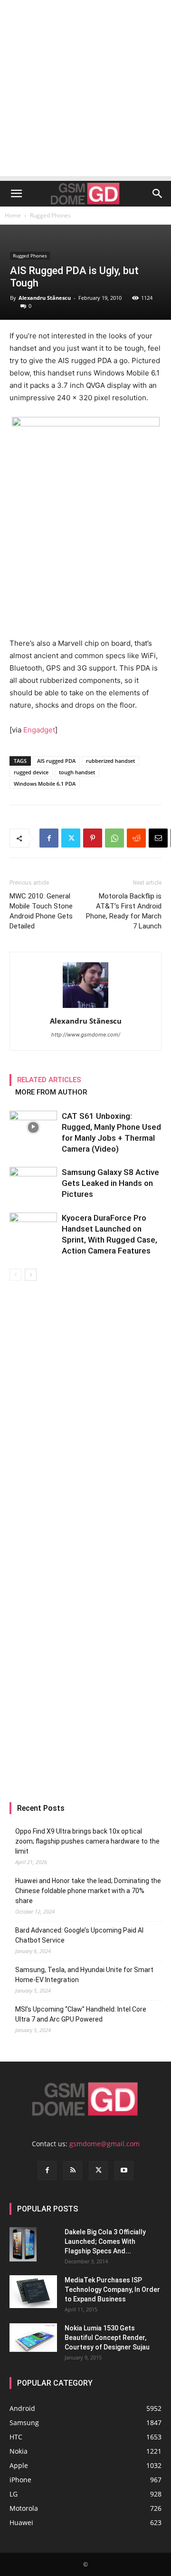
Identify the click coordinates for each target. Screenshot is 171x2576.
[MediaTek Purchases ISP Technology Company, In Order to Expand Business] (33, 2292)
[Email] (158, 838)
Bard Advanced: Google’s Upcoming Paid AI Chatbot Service (79, 1935)
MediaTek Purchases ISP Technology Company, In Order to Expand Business (112, 2290)
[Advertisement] (85, 90)
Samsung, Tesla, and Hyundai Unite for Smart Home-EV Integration (84, 1975)
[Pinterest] (93, 838)
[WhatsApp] (114, 838)
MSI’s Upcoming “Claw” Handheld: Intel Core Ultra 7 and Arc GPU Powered (81, 2014)
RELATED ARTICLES (49, 1080)
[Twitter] (71, 838)
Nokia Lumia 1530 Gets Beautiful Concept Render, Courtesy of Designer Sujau (107, 2338)
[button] (16, 194)
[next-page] (31, 1275)
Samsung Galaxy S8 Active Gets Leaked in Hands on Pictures (110, 1183)
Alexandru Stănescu (45, 298)
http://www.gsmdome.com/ (86, 1035)
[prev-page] (15, 1275)
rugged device (31, 772)
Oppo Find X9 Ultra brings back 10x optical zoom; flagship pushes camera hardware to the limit (87, 1841)
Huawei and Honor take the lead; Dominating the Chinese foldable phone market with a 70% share (88, 1891)
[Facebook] (49, 838)
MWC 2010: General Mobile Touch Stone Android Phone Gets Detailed (41, 911)
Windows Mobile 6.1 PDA (45, 784)
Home (13, 215)
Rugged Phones (50, 215)
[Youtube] (124, 2171)
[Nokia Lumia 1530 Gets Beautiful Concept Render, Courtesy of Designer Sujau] (33, 2338)
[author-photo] (85, 1008)
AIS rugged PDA (56, 761)
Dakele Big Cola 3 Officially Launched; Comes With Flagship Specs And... (105, 2241)
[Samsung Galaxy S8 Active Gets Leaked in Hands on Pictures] (33, 1199)
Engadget (39, 730)
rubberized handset (110, 761)
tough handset (77, 772)
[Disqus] (85, 1415)
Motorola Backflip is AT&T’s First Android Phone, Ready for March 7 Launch (124, 911)
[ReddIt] (136, 838)
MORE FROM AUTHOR (51, 1092)
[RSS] (73, 2171)
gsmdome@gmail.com (104, 2144)
